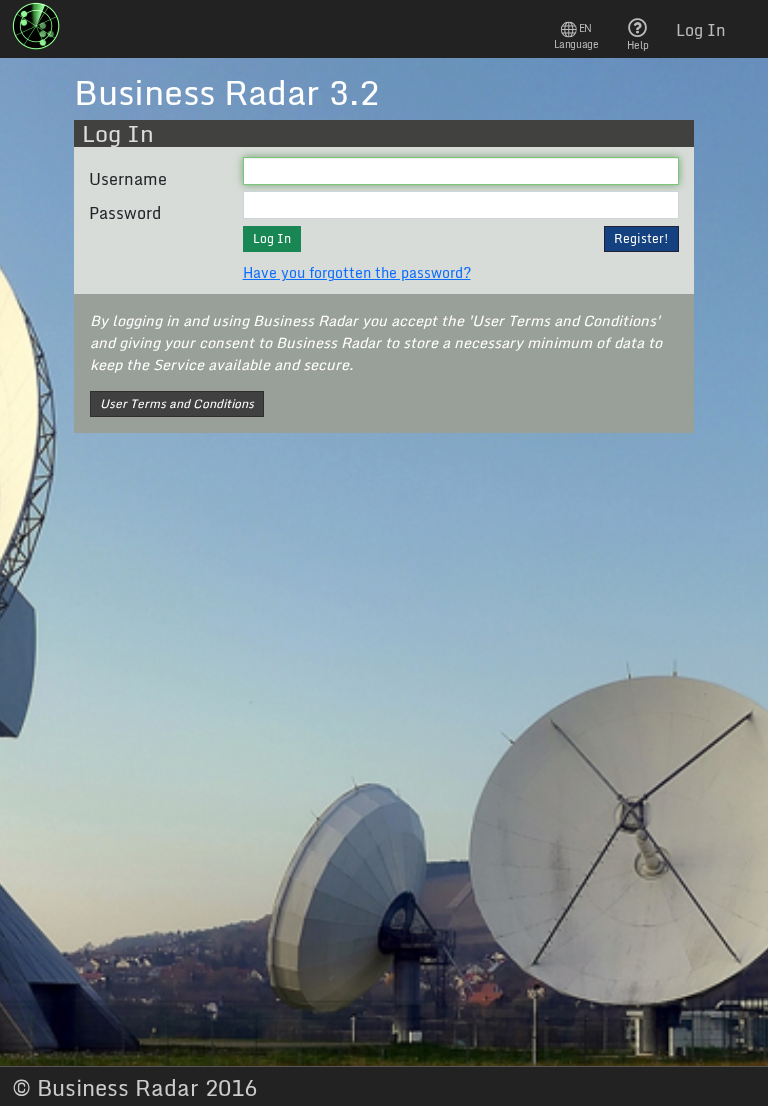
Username (128, 179)
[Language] (576, 28)
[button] (641, 239)
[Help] (638, 27)
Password (125, 213)
